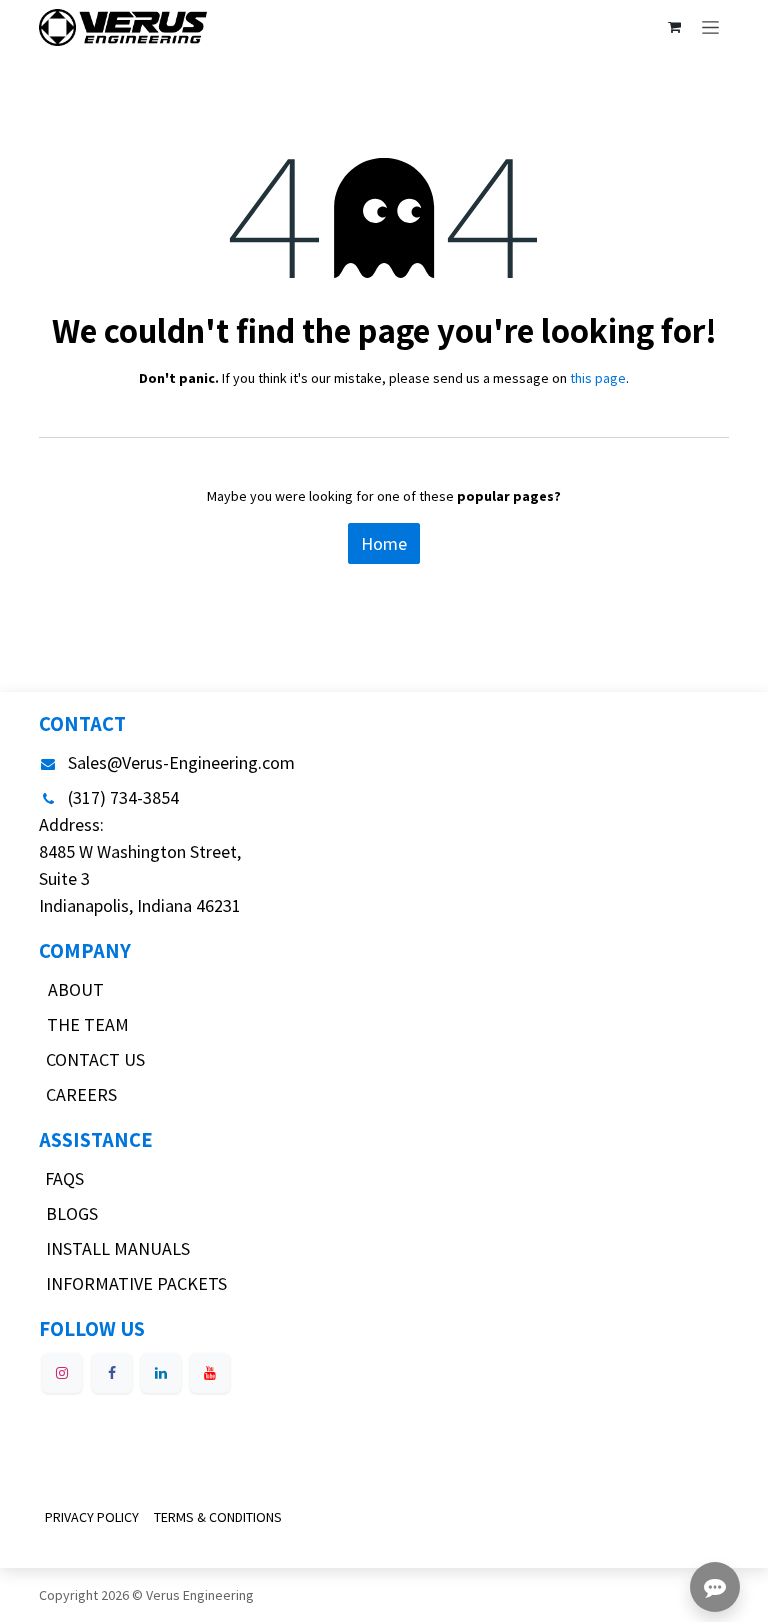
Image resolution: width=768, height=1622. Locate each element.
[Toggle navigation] (710, 27)
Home (384, 543)
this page (598, 378)
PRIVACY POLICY (92, 1517)
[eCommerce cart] (674, 27)
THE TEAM (88, 1024)
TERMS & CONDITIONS (218, 1517)
